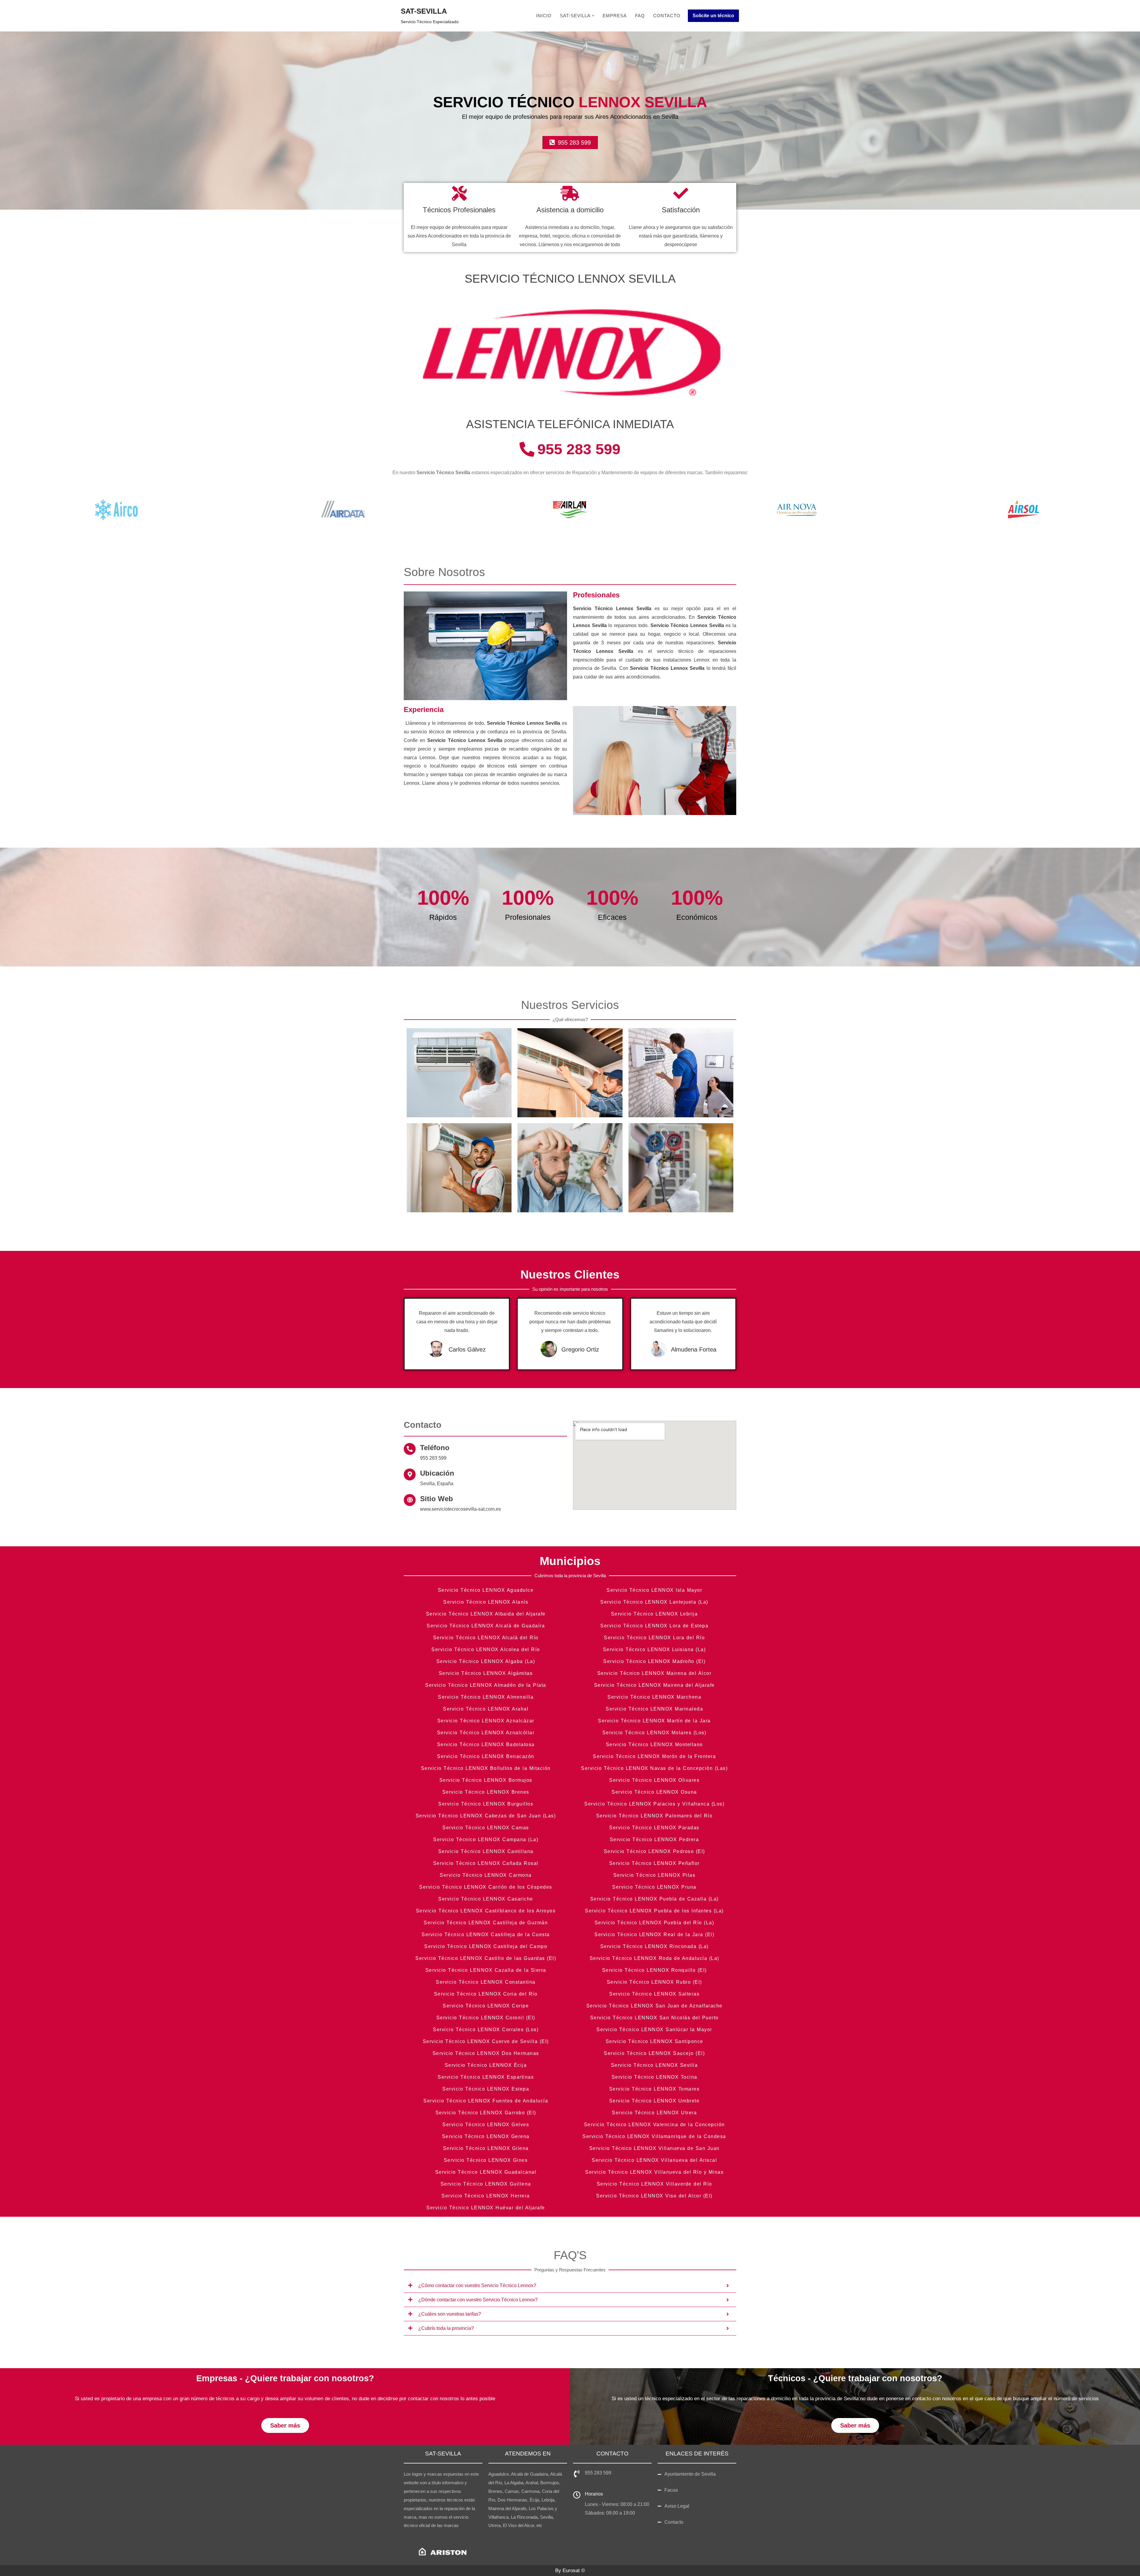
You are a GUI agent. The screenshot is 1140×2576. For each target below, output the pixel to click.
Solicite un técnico (713, 16)
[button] (593, 16)
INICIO (544, 16)
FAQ (640, 16)
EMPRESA (615, 16)
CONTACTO (667, 16)
